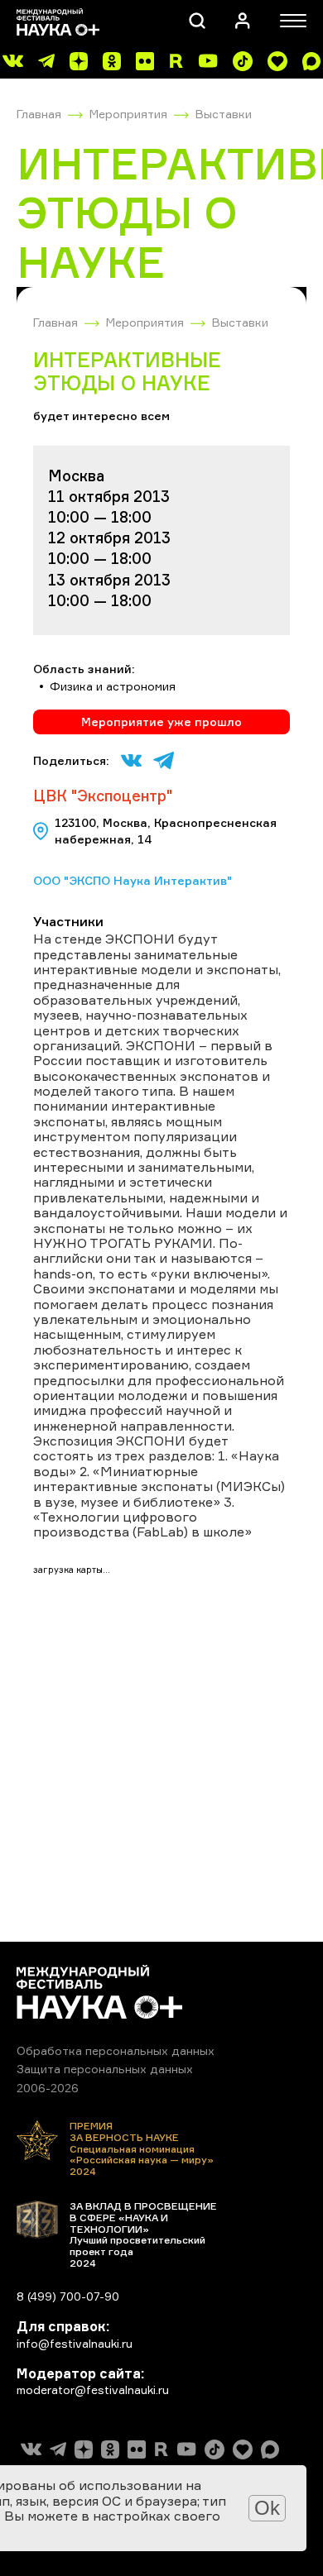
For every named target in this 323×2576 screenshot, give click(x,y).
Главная (39, 114)
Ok (267, 2508)
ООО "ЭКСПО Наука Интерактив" (133, 880)
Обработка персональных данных (116, 2050)
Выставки (224, 114)
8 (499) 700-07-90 (68, 2296)
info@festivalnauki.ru (75, 2343)
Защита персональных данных (105, 2069)
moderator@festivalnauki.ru (93, 2390)
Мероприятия (128, 114)
